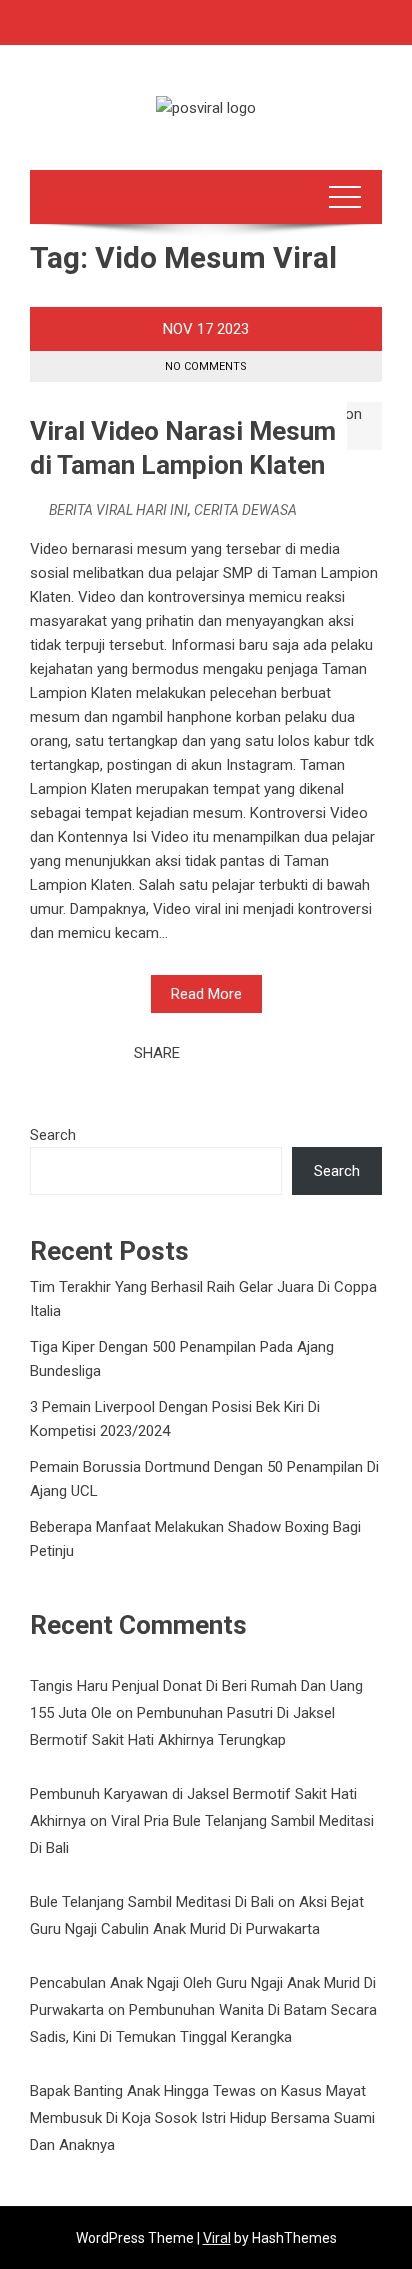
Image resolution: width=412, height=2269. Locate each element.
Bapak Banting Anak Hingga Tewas (143, 2091)
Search (53, 1135)
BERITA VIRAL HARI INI (118, 510)
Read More (206, 994)
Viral (217, 2238)
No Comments (206, 366)
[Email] (267, 1053)
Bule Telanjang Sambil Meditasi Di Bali (152, 1902)
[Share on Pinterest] (245, 1053)
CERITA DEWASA (245, 510)
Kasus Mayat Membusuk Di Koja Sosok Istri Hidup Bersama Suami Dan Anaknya (202, 2118)
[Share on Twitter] (223, 1053)
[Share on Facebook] (201, 1053)
